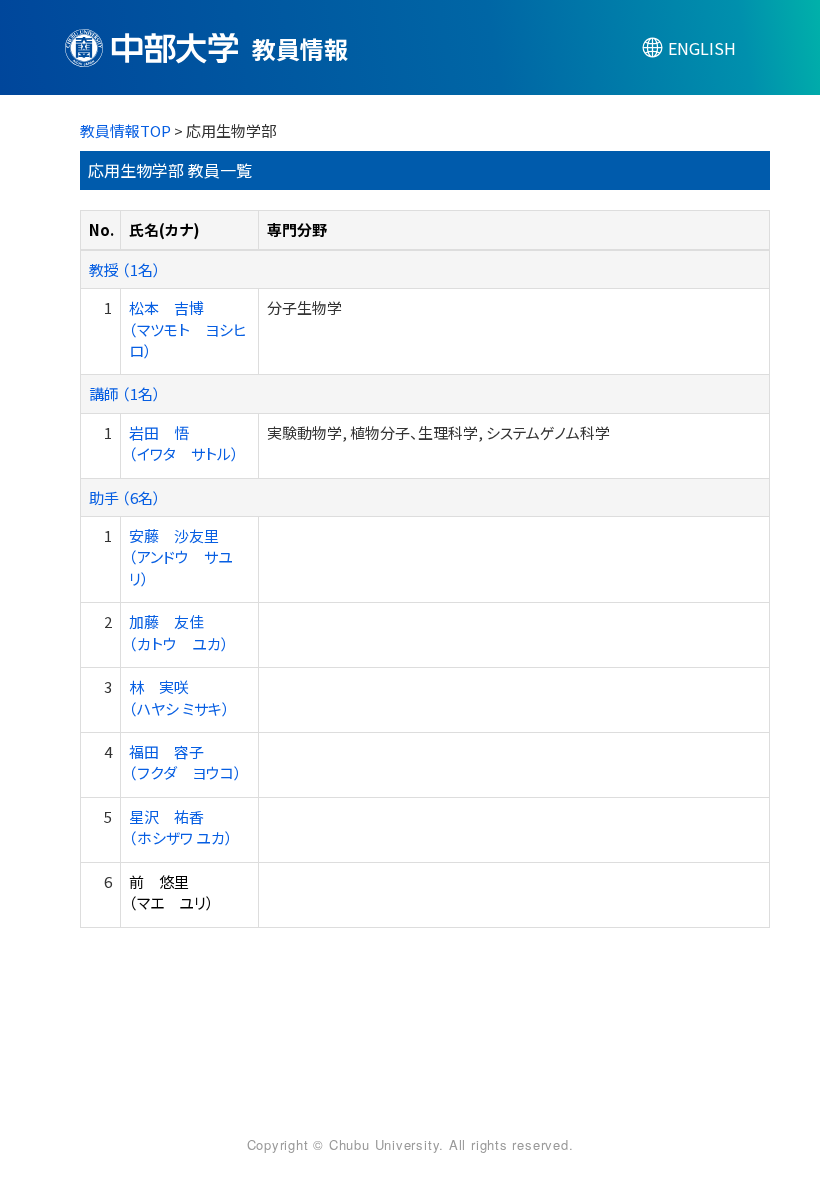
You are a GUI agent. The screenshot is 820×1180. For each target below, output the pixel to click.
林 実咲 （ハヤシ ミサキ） (179, 697)
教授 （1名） (125, 269)
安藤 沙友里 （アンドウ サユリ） (181, 557)
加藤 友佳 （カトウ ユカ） (179, 632)
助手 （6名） (125, 497)
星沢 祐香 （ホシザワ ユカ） (181, 827)
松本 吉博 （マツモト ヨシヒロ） (187, 329)
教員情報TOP (125, 130)
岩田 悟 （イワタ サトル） (184, 443)
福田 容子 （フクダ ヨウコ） (185, 762)
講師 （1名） (125, 393)
